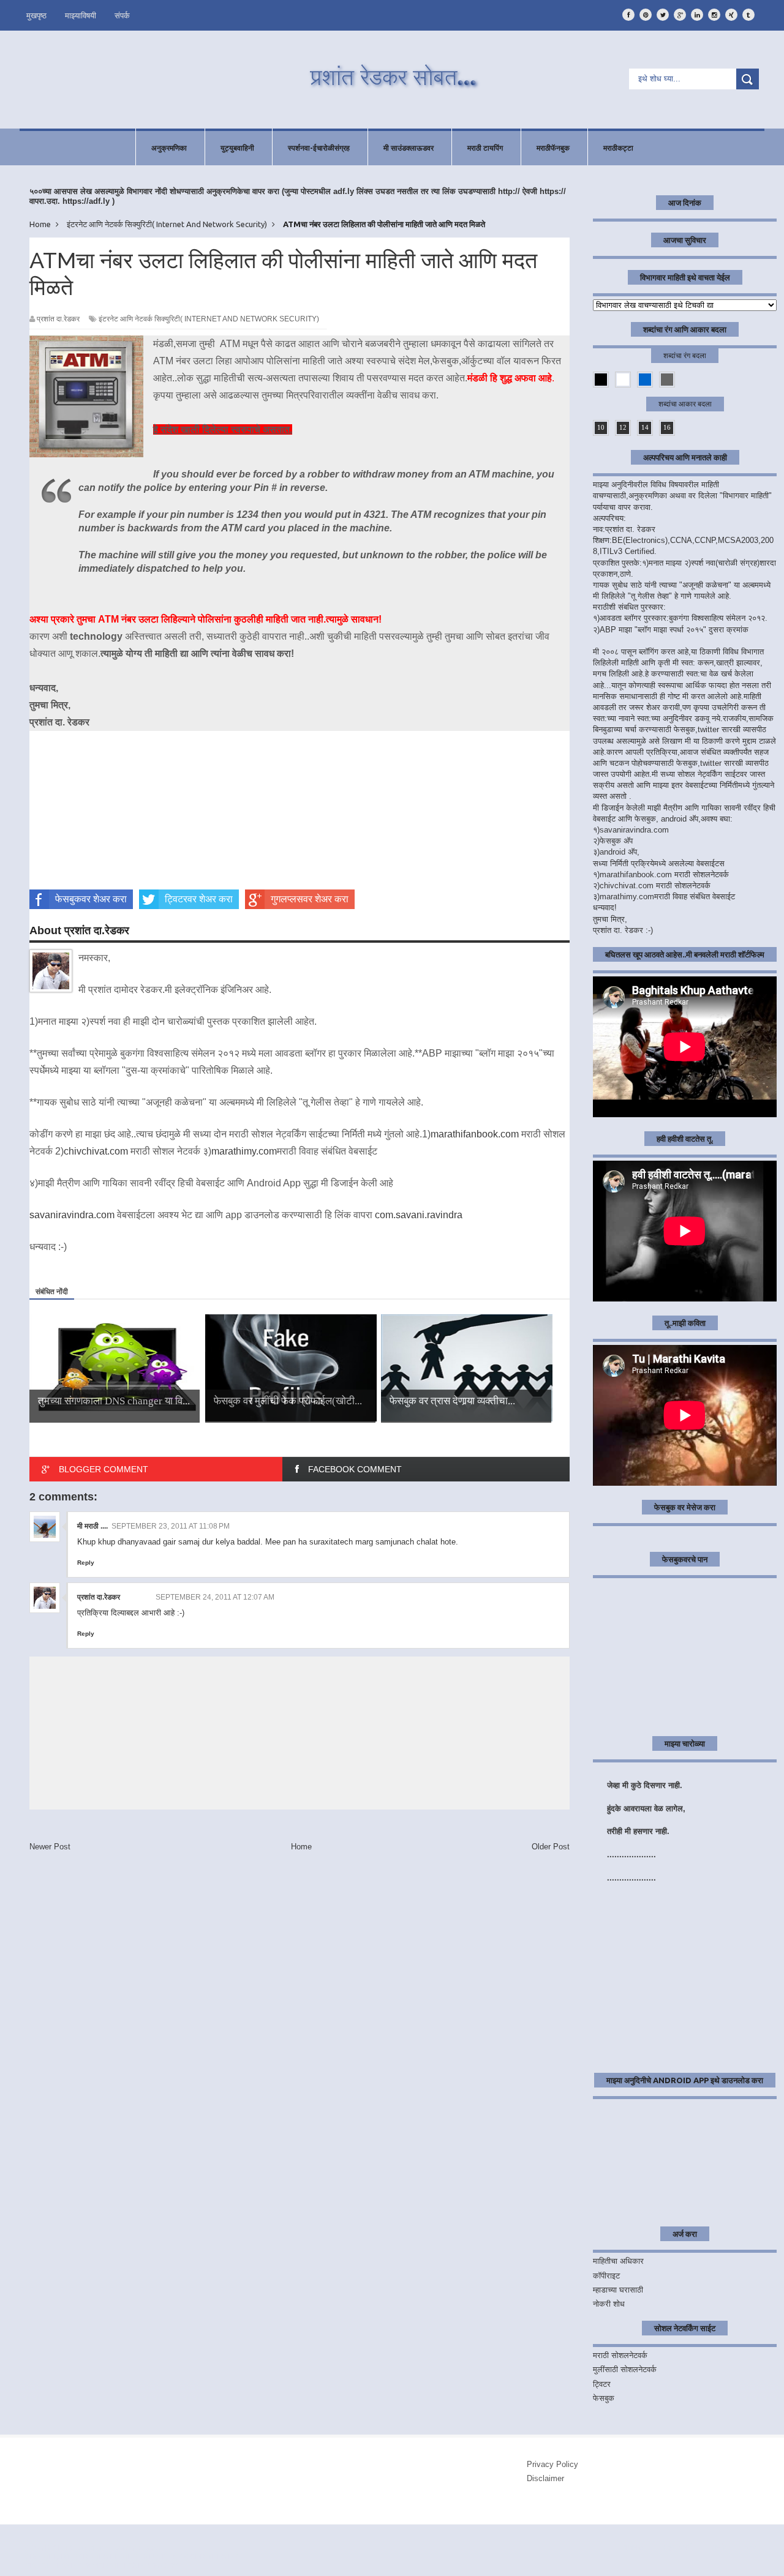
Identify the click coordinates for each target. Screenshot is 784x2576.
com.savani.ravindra (419, 1215)
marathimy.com (244, 1151)
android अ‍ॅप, (620, 852)
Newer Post (50, 1847)
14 (645, 427)
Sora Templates (105, 2557)
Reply (86, 1563)
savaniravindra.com (72, 1215)
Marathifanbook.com (135, 2566)
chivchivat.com (96, 1151)
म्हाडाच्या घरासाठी (618, 2290)
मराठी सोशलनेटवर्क (620, 2355)
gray (667, 380)
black (601, 380)
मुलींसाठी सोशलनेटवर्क (625, 2369)
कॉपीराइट (606, 2276)
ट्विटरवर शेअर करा (199, 899)
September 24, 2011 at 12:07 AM (215, 1597)
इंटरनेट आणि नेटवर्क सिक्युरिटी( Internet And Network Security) (209, 319)
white (623, 380)
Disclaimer (545, 2478)
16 (667, 427)
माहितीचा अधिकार (618, 2261)
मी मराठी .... (92, 1526)
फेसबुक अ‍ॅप (616, 841)
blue (645, 380)
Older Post (551, 1847)
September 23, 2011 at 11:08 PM (171, 1526)
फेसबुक (604, 2398)
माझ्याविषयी (81, 15)
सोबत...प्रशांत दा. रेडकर (129, 2548)
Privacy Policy (552, 2464)
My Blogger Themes (198, 2557)
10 (601, 427)
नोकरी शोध (609, 2304)
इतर (751, 2547)
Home (301, 1847)
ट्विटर (602, 2384)
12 (623, 427)
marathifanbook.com (475, 1134)
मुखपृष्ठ (36, 15)
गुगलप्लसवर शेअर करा (310, 899)
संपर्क (122, 15)
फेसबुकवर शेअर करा (91, 899)
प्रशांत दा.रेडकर (99, 1597)
